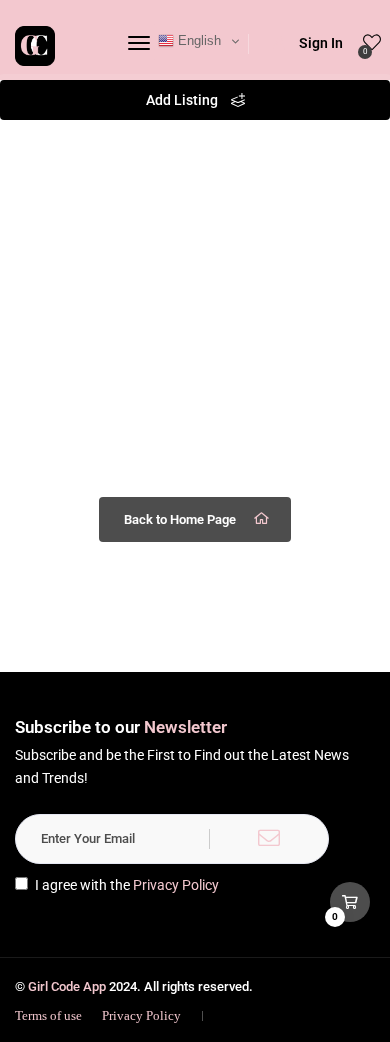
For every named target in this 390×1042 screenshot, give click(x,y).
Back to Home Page (180, 519)
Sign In (321, 43)
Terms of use (48, 1015)
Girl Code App (67, 986)
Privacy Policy (176, 885)
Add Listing (183, 100)
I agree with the (127, 885)
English (197, 40)
